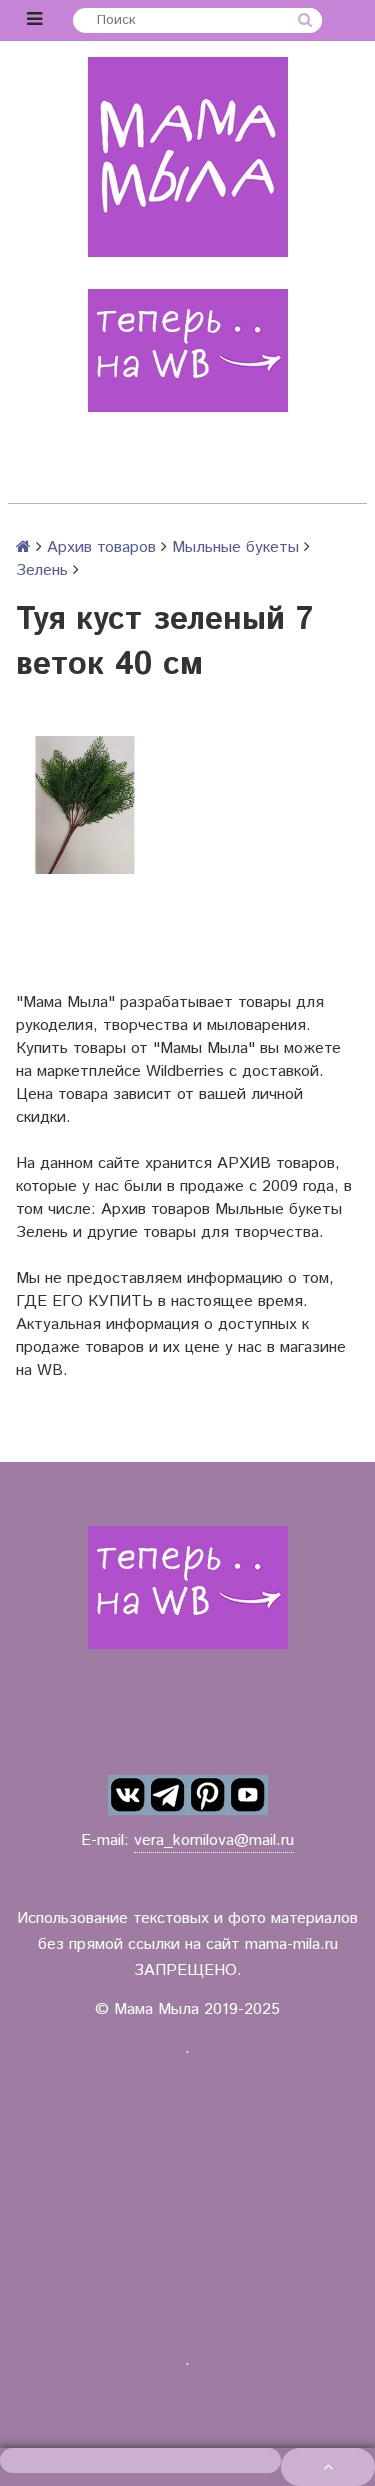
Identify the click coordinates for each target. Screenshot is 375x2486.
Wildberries (185, 1071)
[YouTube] (248, 1795)
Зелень (42, 570)
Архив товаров (101, 547)
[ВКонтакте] (128, 1795)
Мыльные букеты (235, 547)
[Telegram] (168, 1795)
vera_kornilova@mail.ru (214, 1840)
